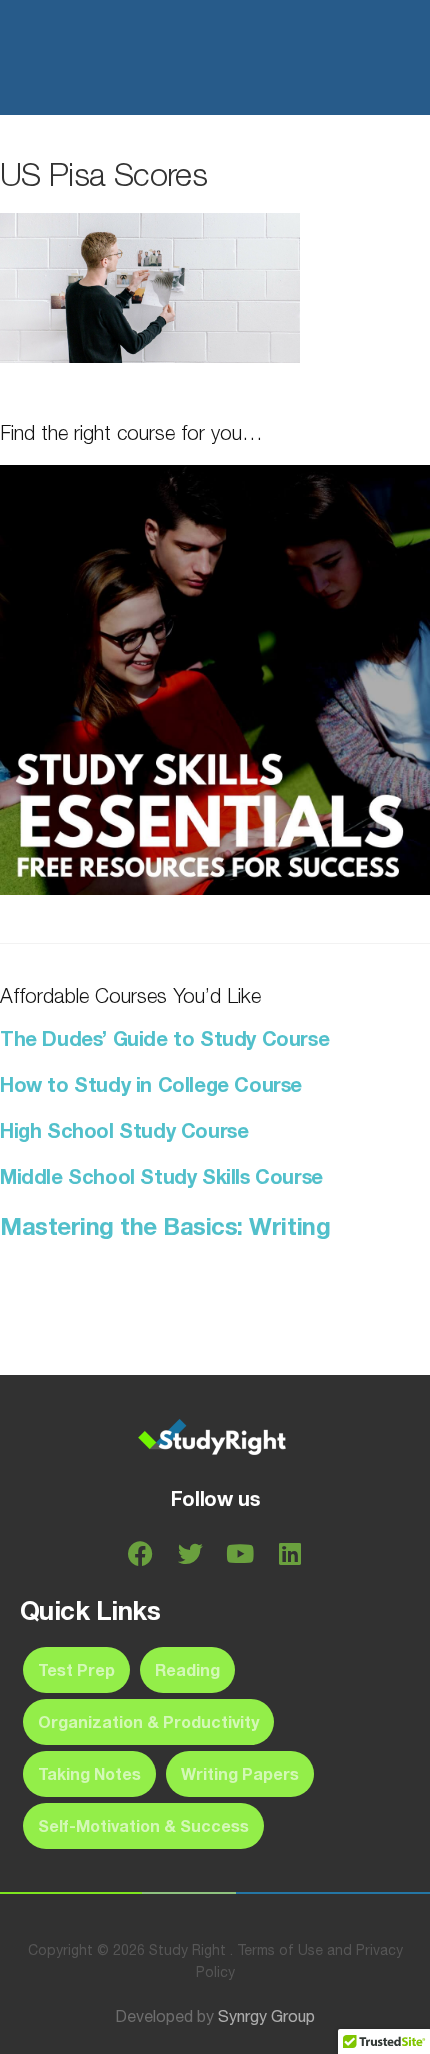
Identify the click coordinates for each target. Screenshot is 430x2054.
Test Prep (76, 1669)
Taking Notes (89, 1773)
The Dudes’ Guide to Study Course (164, 1038)
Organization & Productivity (148, 1721)
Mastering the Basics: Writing (165, 1226)
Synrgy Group (266, 2016)
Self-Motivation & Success (143, 1825)
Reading (187, 1669)
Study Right (122, 57)
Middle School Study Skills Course (161, 1176)
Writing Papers (240, 1773)
